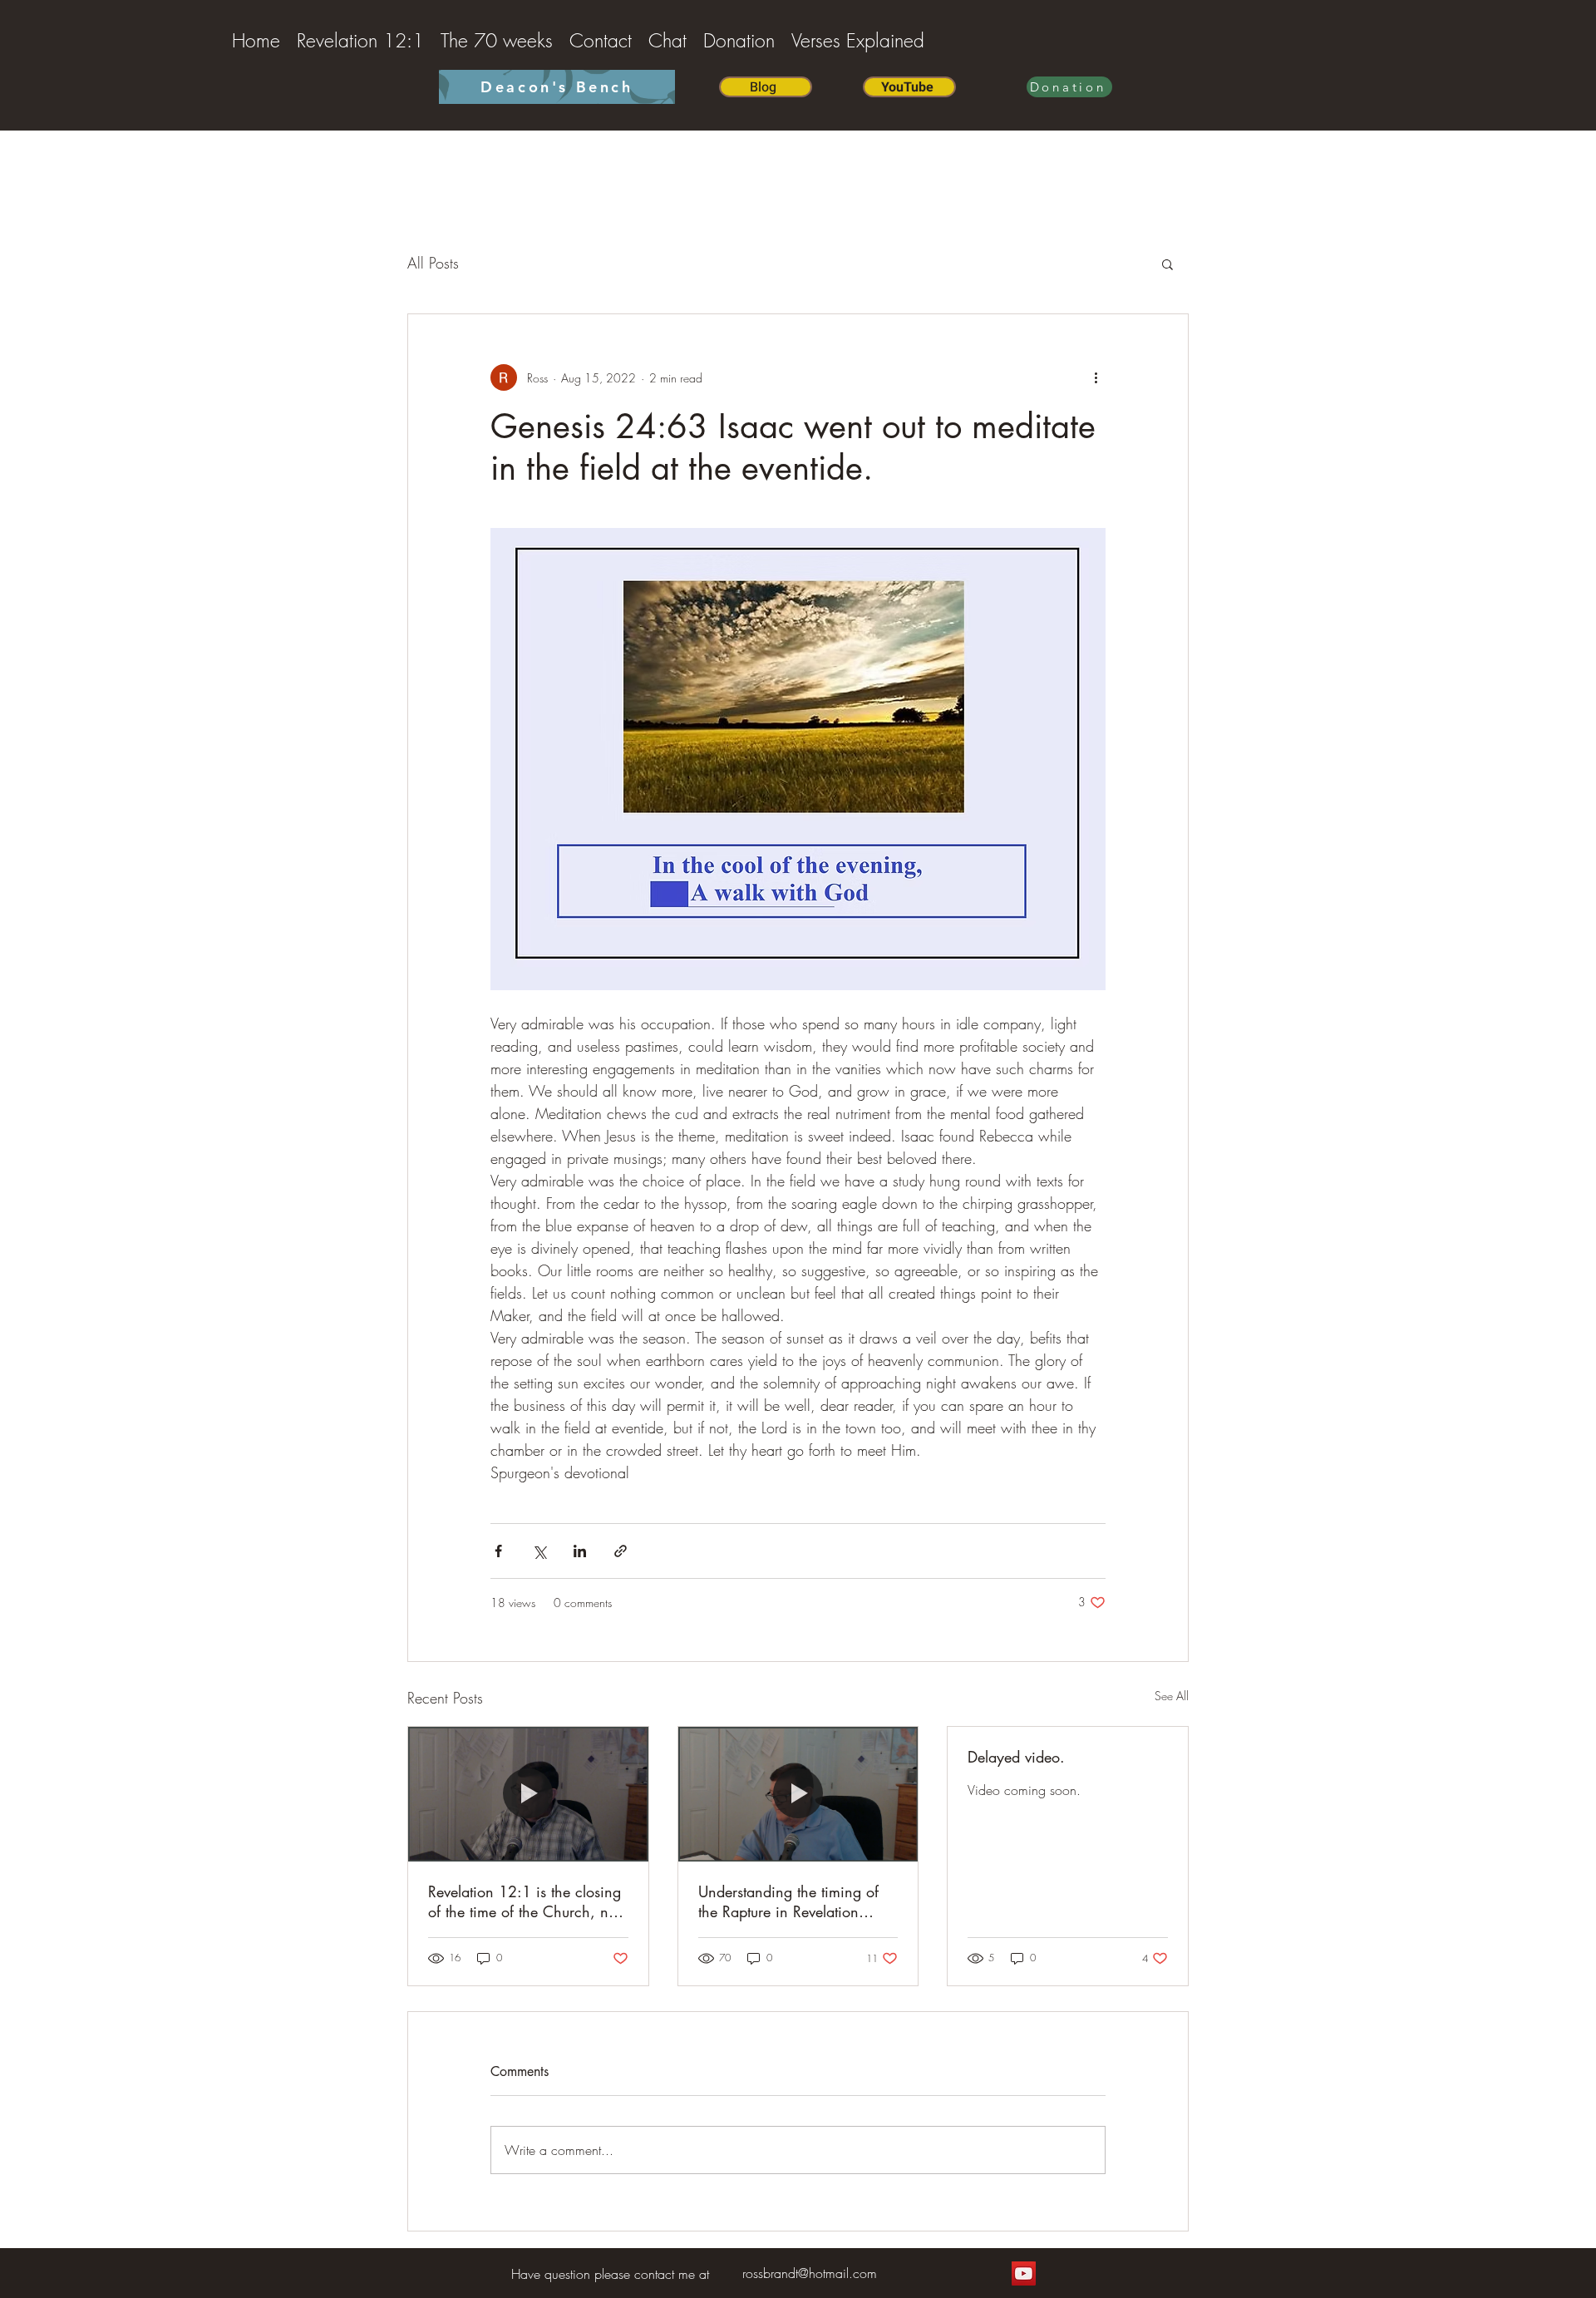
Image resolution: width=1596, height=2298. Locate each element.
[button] (1167, 264)
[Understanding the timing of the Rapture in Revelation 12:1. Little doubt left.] (798, 1794)
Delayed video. (1016, 1757)
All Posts (433, 263)
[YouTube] (1024, 2273)
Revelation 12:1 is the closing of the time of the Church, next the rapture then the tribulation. (528, 1901)
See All (1172, 1696)
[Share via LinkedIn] (580, 1551)
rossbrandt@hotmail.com (810, 2273)
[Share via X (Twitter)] (539, 1551)
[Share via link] (621, 1551)
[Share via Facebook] (498, 1551)
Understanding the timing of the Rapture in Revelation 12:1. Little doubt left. (788, 1901)
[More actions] (1096, 377)
